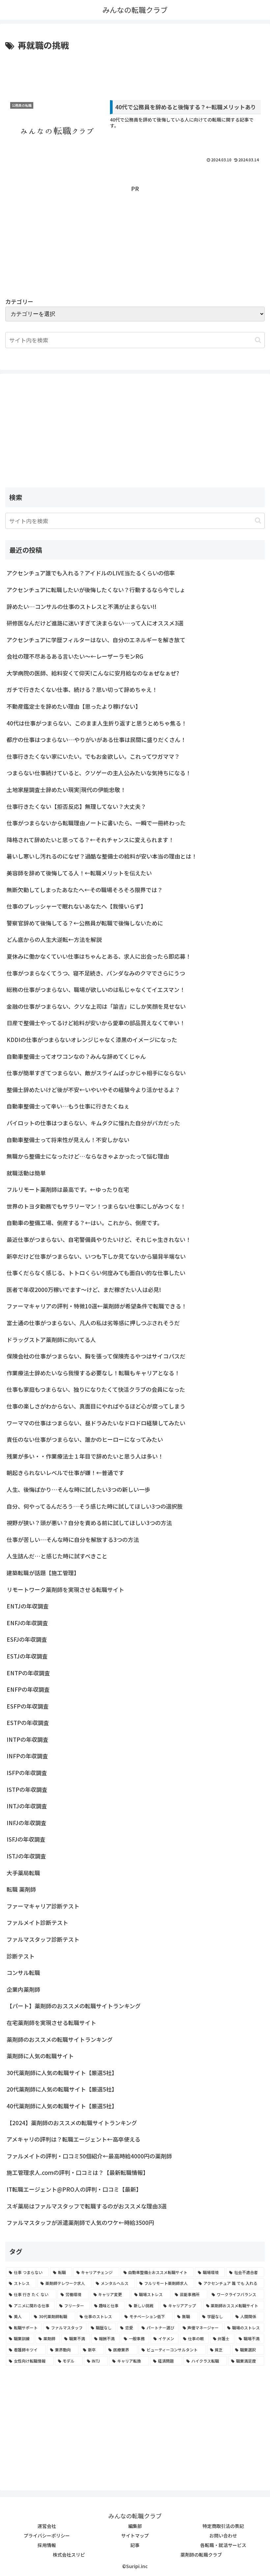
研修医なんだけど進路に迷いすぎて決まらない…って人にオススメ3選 (95, 623)
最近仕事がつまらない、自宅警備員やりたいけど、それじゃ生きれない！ (99, 1239)
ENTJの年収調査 (28, 1606)
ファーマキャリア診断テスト (43, 1906)
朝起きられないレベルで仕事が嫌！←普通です (65, 1473)
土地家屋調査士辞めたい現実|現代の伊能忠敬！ (66, 790)
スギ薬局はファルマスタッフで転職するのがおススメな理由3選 (87, 2206)
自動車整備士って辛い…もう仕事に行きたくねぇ (68, 1106)
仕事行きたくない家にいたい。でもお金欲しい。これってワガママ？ (93, 756)
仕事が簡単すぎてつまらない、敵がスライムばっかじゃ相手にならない (96, 1073)
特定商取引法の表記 (223, 2526)
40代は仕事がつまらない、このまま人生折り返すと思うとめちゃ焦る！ (97, 723)
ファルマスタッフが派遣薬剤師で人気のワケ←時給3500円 (80, 2222)
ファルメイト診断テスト (37, 1922)
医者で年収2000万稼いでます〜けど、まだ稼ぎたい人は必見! (84, 1289)
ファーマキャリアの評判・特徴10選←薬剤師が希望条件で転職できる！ (97, 1306)
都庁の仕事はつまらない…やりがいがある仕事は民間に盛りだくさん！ (96, 740)
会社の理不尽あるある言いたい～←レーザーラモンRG (75, 656)
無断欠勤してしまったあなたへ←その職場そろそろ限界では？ (85, 890)
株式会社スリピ (69, 2555)
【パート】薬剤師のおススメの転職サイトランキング (74, 2006)
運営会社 (47, 2526)
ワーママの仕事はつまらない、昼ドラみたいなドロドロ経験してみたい (96, 1423)
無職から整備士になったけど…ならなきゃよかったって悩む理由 (88, 1156)
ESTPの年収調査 (28, 1723)
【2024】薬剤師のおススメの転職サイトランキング (72, 2123)
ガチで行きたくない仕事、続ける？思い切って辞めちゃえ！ (82, 689)
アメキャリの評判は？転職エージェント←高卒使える (73, 2139)
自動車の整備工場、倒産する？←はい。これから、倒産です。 (85, 1223)
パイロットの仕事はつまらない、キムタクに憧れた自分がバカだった (93, 1123)
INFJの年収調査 (27, 1823)
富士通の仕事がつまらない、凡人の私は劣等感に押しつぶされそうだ (93, 1323)
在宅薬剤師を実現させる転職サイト (51, 2023)
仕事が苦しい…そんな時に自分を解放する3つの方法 (73, 1539)
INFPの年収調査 (27, 1756)
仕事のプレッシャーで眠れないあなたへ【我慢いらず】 (76, 906)
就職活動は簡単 (26, 1173)
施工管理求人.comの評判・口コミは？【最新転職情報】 (78, 2172)
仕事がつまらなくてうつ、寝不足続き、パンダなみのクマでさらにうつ (96, 973)
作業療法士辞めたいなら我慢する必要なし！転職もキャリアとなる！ (93, 1373)
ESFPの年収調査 (28, 1706)
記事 (135, 2545)
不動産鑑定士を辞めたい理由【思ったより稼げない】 (74, 706)
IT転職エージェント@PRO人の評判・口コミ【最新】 (74, 2189)
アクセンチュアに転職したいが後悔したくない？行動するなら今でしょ (96, 590)
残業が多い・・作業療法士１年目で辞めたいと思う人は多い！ (85, 1456)
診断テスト (21, 1956)
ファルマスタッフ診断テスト (43, 1939)
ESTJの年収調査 (27, 1656)
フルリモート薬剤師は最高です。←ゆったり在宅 (68, 1189)
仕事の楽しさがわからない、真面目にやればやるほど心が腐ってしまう (96, 1406)
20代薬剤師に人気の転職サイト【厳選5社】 (62, 2089)
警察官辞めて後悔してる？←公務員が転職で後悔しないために (85, 923)
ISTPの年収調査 (27, 1789)
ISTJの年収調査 (26, 1856)
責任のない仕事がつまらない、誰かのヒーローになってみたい (85, 1439)
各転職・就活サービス (223, 2545)
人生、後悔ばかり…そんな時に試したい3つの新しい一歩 (78, 1489)
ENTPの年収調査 (28, 1673)
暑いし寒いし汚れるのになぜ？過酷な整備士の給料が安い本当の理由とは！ (102, 856)
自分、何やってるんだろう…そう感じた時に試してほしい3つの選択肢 (95, 1506)
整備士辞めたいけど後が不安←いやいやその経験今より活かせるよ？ (93, 1090)
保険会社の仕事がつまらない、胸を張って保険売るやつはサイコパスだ (96, 1356)
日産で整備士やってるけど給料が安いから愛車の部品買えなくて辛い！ (96, 1023)
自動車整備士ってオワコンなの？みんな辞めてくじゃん (76, 1056)
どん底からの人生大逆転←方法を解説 (54, 939)
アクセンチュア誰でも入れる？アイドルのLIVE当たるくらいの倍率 (91, 573)
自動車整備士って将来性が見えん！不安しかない (68, 1140)
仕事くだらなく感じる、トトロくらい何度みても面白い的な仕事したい (96, 1273)
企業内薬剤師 (23, 1989)
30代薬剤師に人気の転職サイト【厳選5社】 (62, 2073)
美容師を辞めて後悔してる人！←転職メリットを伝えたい (79, 873)
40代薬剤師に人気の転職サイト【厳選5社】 (62, 2106)
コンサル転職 (23, 1973)
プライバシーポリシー (47, 2535)
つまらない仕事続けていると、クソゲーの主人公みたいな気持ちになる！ (99, 773)
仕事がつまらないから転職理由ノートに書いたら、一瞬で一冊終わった (96, 823)
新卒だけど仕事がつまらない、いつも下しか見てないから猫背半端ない (96, 1256)
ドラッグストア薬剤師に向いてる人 (51, 1340)
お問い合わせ (223, 2535)
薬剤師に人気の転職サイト (40, 2056)
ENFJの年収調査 (27, 1623)
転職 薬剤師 (21, 1889)
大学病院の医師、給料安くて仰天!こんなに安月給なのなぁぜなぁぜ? (93, 673)
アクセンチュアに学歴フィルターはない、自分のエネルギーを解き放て (96, 640)
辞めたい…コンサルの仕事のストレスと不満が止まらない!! (81, 606)
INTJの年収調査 (27, 1806)
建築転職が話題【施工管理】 (43, 1573)
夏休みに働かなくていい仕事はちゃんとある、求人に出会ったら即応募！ (99, 956)
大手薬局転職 (23, 1873)
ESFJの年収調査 (27, 1639)
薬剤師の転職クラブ (201, 2555)
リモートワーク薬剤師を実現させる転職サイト (65, 1589)
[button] (258, 340)
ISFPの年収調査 (27, 1773)
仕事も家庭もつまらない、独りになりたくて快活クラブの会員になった (96, 1389)
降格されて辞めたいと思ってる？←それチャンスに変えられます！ (90, 840)
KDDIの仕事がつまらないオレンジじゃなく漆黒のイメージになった (92, 1040)
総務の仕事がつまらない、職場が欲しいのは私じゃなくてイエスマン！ (96, 989)
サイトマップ (135, 2535)
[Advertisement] (135, 70)
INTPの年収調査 (27, 1739)
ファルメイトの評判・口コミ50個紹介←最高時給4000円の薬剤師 (89, 2156)
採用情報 (47, 2545)
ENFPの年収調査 (28, 1689)
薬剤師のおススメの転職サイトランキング (60, 2039)
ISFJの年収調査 (26, 1839)
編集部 (135, 2526)
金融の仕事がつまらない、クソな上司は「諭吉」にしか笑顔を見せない (96, 1006)
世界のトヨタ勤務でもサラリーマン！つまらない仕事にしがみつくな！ (96, 1206)
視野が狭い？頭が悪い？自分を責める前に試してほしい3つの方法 (89, 1523)
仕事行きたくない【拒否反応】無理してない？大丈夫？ (76, 806)
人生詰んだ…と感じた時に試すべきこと (57, 1556)
